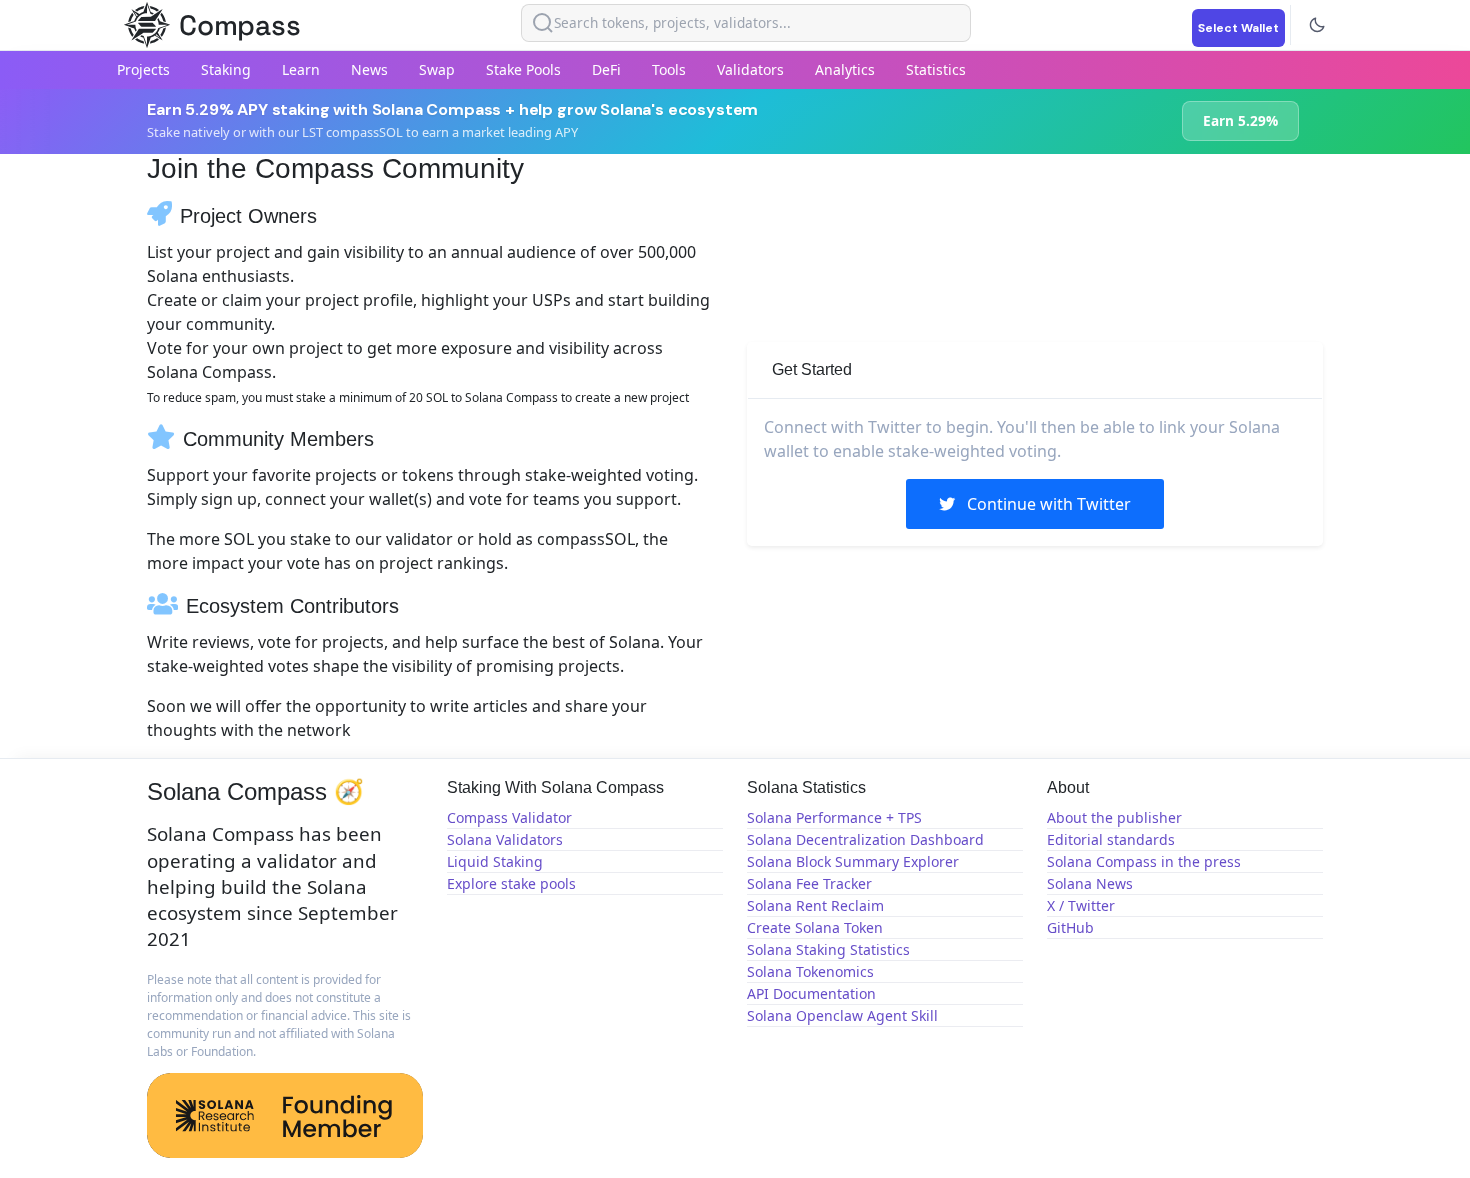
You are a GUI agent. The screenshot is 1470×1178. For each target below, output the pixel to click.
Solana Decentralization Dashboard (865, 839)
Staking (226, 69)
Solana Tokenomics (810, 971)
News (369, 69)
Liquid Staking (495, 861)
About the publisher (1114, 817)
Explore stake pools (511, 883)
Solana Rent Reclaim (815, 905)
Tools (669, 69)
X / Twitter (1081, 905)
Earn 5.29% (1240, 120)
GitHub (1070, 927)
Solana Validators (505, 839)
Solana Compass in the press (1144, 861)
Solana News (1090, 883)
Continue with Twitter (1047, 504)
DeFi (606, 69)
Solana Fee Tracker (809, 883)
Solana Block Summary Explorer (853, 861)
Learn (301, 69)
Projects (143, 69)
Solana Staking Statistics (828, 949)
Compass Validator (509, 817)
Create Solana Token (815, 927)
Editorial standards (1111, 839)
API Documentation (811, 993)
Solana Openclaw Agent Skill (842, 1015)
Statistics (936, 69)
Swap (437, 69)
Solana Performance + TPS (834, 817)
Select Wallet (1238, 28)
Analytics (845, 69)
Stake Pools (523, 69)
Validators (750, 69)
